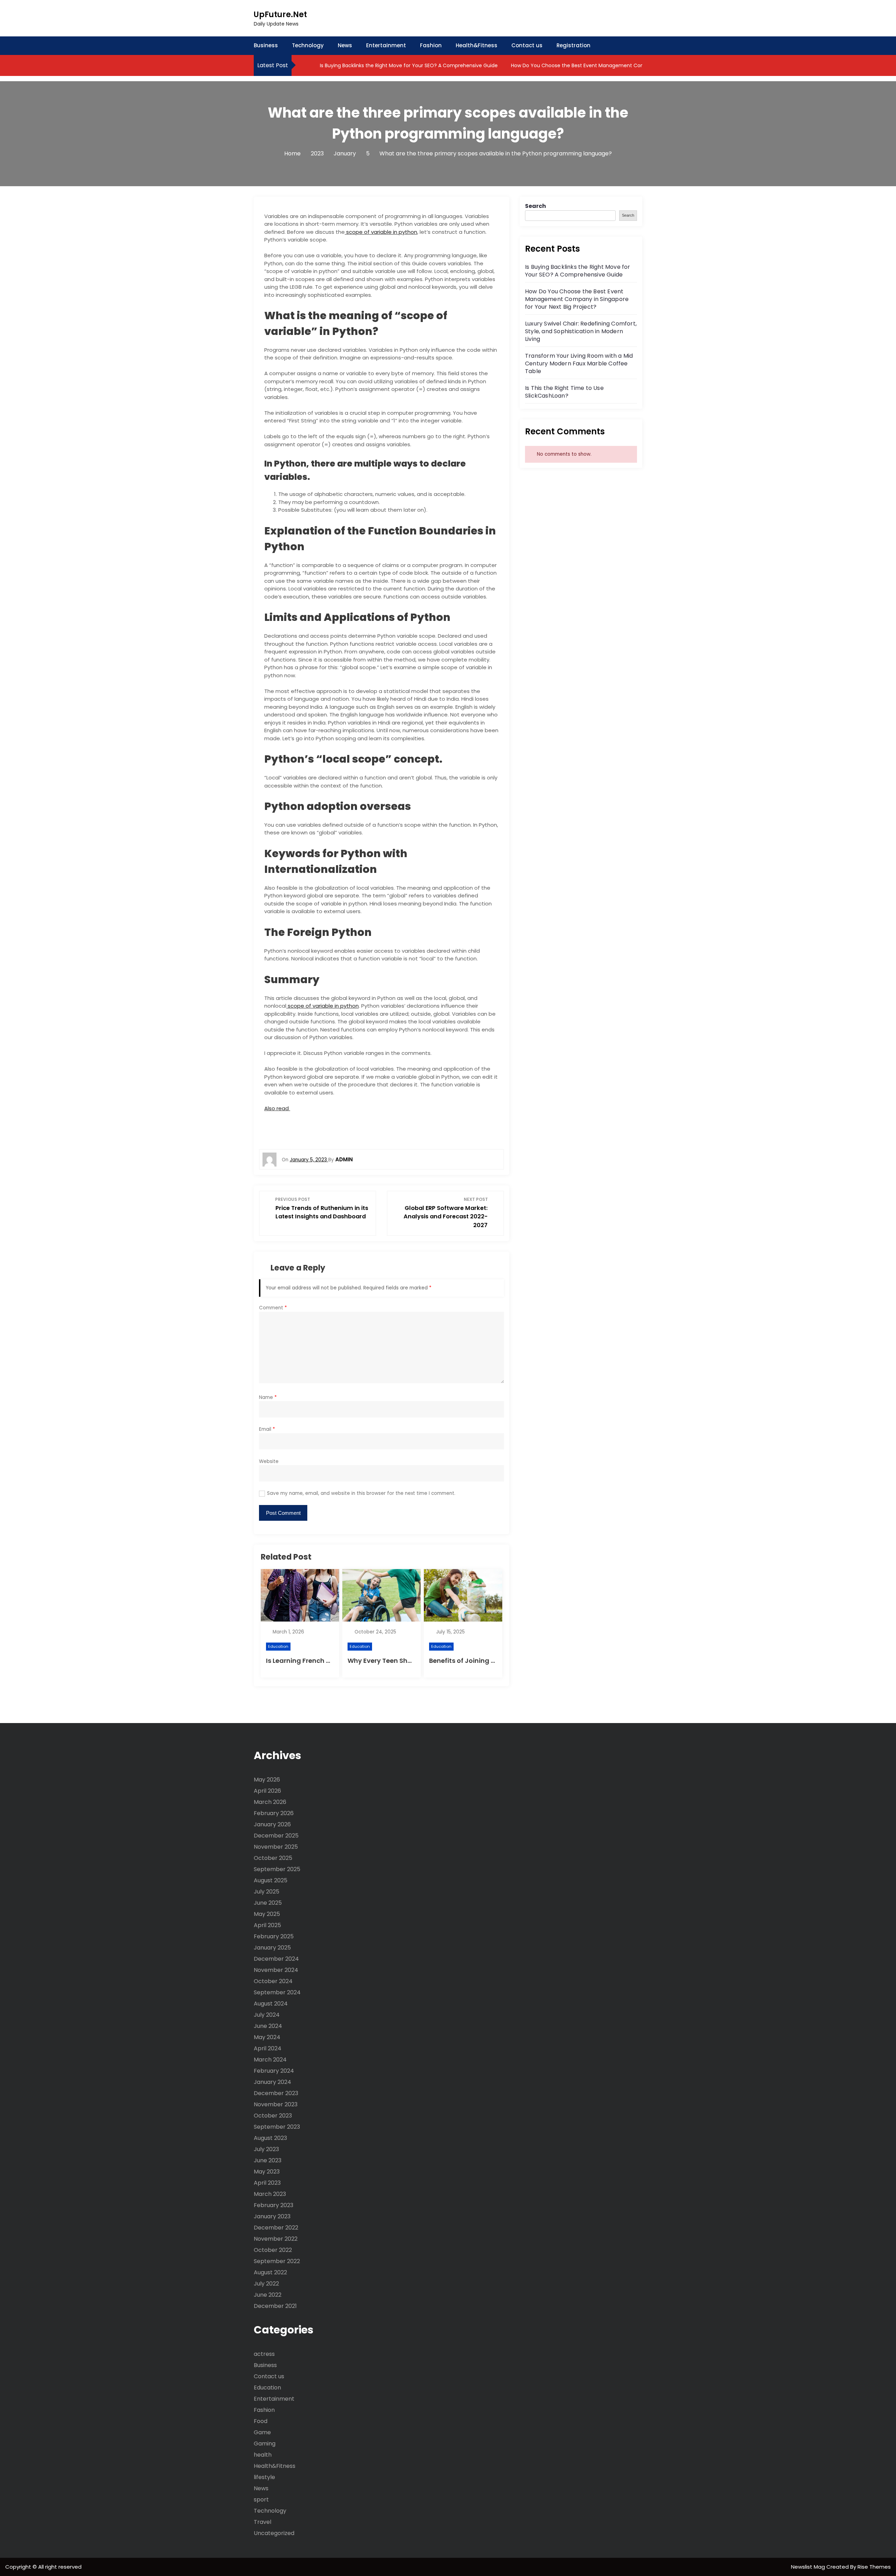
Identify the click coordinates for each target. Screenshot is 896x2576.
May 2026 (267, 1780)
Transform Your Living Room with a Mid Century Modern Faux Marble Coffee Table (579, 363)
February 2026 (274, 1813)
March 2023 (270, 2194)
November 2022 (276, 2239)
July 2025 (267, 1892)
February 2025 (274, 1936)
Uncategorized (274, 2533)
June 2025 (268, 1903)
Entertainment (386, 45)
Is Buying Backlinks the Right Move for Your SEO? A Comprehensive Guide (408, 65)
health (263, 2455)
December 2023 (276, 2093)
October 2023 (273, 2116)
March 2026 (270, 1802)
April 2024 (268, 2048)
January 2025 (272, 1948)
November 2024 (276, 1970)
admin (344, 1159)
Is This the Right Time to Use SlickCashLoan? (564, 392)
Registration (573, 45)
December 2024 (276, 1959)
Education (278, 1646)
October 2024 (273, 1981)
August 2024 (271, 2004)
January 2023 (272, 2216)
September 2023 (277, 2127)
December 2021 (275, 2306)
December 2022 (276, 2228)
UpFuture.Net (280, 15)
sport (261, 2500)
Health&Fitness (477, 45)
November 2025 (276, 1847)
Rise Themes (874, 2567)
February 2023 (274, 2205)
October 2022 (273, 2250)
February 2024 (274, 2071)
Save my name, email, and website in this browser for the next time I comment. (361, 1493)
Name (268, 1397)
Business (266, 45)
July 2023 (266, 2149)
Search (535, 206)
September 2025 (277, 1869)
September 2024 (277, 1992)
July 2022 (266, 2284)
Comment (273, 1308)
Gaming (265, 2444)
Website (269, 1461)
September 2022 (277, 2261)
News (345, 45)
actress (264, 2354)
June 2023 (268, 2160)
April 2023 (267, 2183)
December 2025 (276, 1836)
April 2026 (267, 1791)
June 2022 (268, 2295)
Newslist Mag (809, 2567)
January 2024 (272, 2082)
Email (267, 1429)
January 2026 (272, 1824)
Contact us (527, 45)
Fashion (431, 45)
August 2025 (271, 1880)
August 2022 (270, 2272)
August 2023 (270, 2138)
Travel (262, 2522)
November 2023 (276, 2104)
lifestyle (264, 2477)
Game (262, 2432)
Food (261, 2421)
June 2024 (268, 2026)
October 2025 (273, 1858)
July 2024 (267, 2015)
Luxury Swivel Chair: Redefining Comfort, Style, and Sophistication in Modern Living (581, 331)
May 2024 (267, 2037)
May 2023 (267, 2172)
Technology (308, 45)
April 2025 (267, 1925)
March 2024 (270, 2060)
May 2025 (267, 1914)
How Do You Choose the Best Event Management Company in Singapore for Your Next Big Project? (631, 65)
